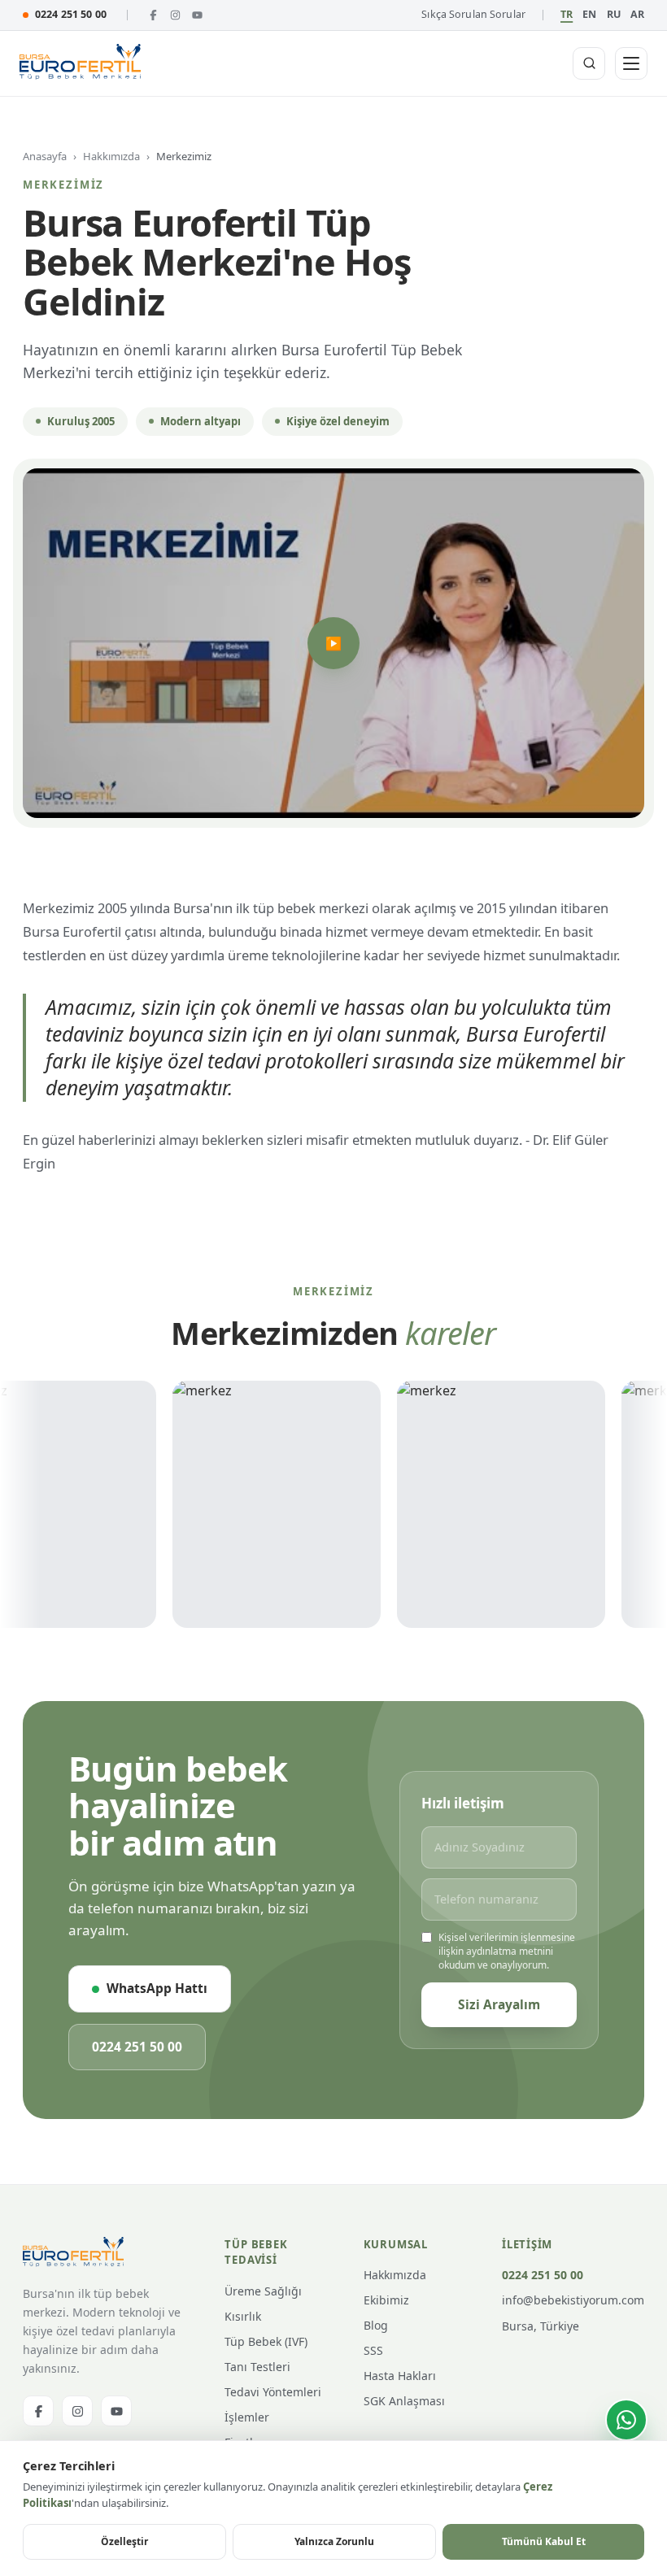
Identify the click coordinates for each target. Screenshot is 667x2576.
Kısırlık (243, 2316)
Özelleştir (124, 2541)
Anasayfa (45, 156)
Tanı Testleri (257, 2367)
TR (567, 14)
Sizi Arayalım (499, 2004)
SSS (373, 2350)
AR (637, 14)
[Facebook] (153, 15)
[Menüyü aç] (631, 63)
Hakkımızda (111, 156)
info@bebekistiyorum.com (573, 2300)
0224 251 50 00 (71, 14)
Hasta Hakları (400, 2376)
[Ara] (589, 63)
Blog (376, 2325)
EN (589, 14)
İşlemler (247, 2417)
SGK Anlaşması (404, 2401)
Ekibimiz (386, 2300)
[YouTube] (197, 15)
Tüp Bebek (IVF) (266, 2341)
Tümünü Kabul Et (544, 2541)
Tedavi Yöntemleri (273, 2392)
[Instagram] (175, 15)
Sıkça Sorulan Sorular (473, 14)
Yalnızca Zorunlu (334, 2541)
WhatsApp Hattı (157, 1988)
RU (614, 14)
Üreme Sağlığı (263, 2291)
